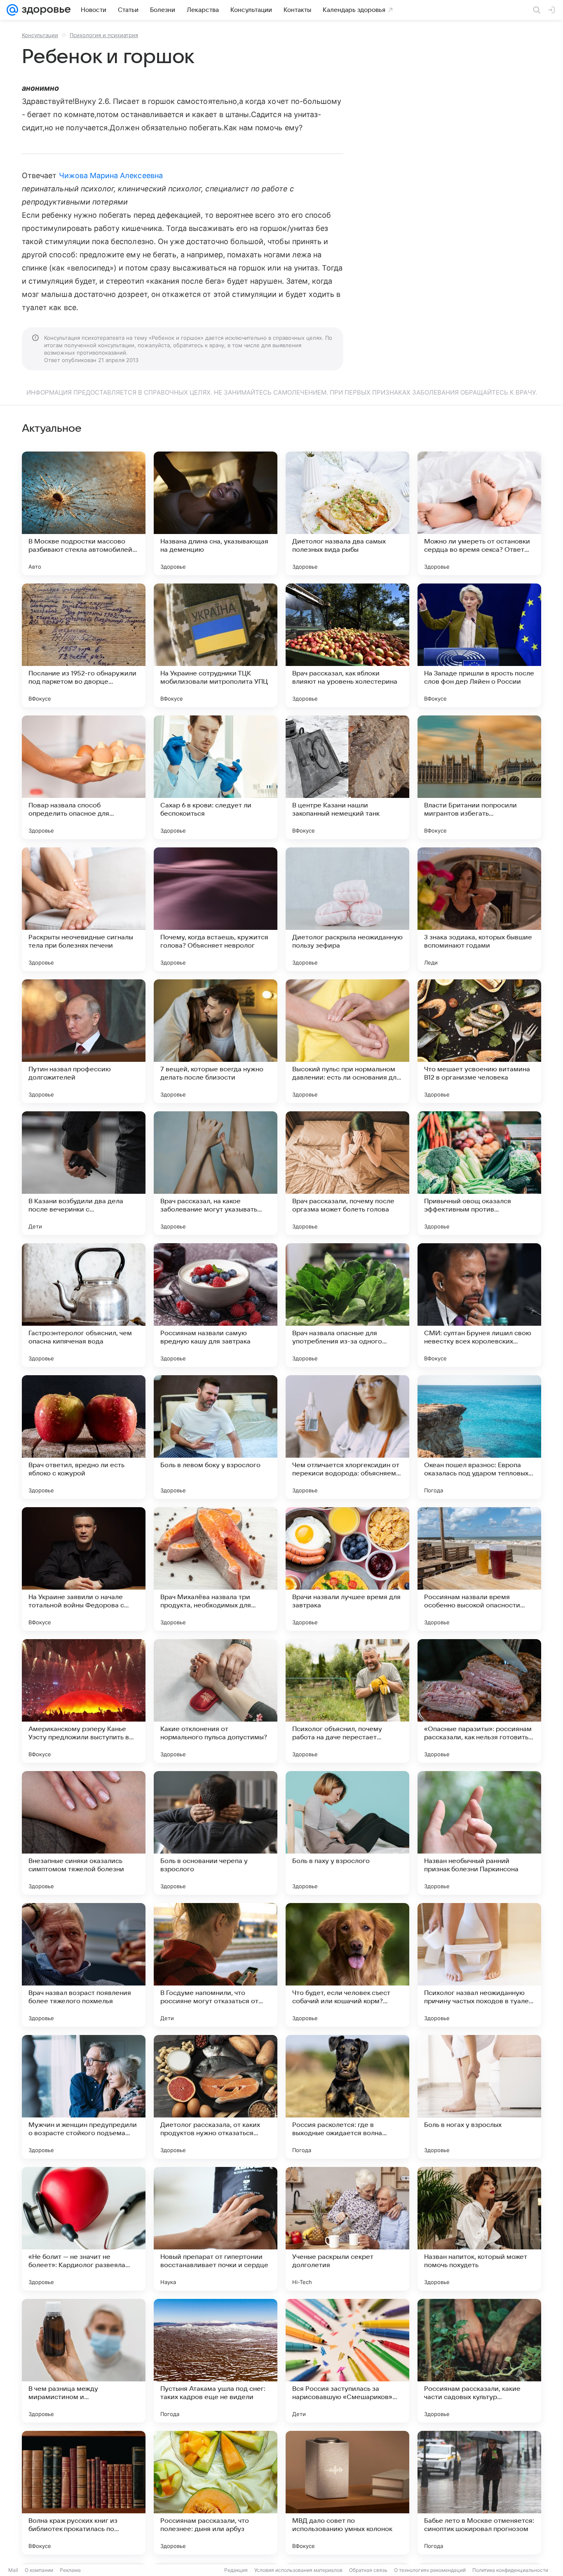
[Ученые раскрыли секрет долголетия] (347, 2229)
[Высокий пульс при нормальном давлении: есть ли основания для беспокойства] (347, 1041)
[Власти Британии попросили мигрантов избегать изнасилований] (479, 777)
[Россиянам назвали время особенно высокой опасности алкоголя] (479, 1569)
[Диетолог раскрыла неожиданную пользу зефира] (347, 909)
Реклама (70, 2570)
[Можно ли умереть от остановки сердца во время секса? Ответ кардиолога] (479, 513)
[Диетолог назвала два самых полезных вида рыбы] (347, 513)
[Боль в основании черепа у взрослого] (216, 1833)
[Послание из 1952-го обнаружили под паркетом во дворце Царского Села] (84, 645)
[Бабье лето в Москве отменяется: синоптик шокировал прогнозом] (479, 2493)
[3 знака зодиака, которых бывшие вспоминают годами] (479, 909)
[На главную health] (45, 10)
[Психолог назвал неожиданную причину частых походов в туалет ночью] (479, 1965)
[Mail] (12, 10)
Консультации (40, 35)
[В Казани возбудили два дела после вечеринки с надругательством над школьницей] (84, 1173)
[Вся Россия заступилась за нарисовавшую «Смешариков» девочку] (347, 2361)
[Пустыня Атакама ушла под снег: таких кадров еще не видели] (216, 2361)
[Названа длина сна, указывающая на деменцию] (216, 513)
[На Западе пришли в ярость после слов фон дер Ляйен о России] (479, 645)
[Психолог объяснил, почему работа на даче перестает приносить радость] (347, 1701)
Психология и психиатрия (104, 35)
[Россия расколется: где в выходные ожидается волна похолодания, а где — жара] (347, 2097)
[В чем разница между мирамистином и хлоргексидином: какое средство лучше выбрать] (84, 2361)
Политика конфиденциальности (510, 2570)
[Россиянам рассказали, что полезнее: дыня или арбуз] (216, 2493)
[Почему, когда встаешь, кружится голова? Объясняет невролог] (216, 909)
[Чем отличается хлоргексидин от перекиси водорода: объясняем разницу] (347, 1437)
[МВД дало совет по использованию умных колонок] (347, 2493)
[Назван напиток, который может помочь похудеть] (479, 2229)
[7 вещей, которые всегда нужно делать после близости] (216, 1041)
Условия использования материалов (298, 2570)
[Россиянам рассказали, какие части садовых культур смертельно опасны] (479, 2361)
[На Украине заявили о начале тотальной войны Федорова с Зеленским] (84, 1569)
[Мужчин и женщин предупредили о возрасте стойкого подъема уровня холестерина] (84, 2097)
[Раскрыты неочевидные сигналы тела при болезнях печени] (84, 909)
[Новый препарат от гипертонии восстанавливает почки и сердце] (216, 2229)
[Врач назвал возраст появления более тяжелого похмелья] (84, 1965)
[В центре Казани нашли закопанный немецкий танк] (347, 777)
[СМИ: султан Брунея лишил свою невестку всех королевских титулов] (479, 1305)
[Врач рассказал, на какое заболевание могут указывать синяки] (216, 1173)
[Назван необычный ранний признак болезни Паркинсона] (479, 1833)
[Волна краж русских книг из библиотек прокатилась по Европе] (84, 2493)
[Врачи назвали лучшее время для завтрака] (347, 1569)
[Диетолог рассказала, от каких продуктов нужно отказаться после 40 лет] (216, 2097)
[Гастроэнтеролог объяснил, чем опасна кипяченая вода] (84, 1305)
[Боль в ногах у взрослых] (479, 2097)
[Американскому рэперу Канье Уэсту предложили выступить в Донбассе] (84, 1701)
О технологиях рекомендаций (430, 2570)
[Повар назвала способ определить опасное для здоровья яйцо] (84, 777)
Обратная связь (368, 2570)
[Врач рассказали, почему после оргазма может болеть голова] (347, 1173)
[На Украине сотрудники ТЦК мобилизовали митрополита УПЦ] (216, 645)
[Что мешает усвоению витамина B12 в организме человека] (479, 1041)
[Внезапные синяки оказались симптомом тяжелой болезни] (84, 1833)
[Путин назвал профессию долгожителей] (84, 1041)
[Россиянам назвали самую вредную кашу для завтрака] (216, 1305)
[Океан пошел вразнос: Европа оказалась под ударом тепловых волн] (479, 1437)
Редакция (236, 2570)
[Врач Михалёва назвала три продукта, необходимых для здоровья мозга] (216, 1569)
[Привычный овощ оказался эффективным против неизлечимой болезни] (479, 1173)
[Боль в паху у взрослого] (347, 1833)
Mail (13, 2570)
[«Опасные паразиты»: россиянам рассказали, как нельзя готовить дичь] (479, 1701)
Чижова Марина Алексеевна (111, 175)
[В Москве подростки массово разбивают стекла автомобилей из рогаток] (84, 513)
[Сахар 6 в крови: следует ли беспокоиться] (216, 777)
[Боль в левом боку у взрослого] (216, 1437)
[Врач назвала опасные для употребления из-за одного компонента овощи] (347, 1305)
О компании (39, 2570)
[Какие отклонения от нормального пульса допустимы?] (216, 1701)
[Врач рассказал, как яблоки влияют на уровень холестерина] (347, 645)
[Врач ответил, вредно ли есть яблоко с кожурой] (84, 1437)
